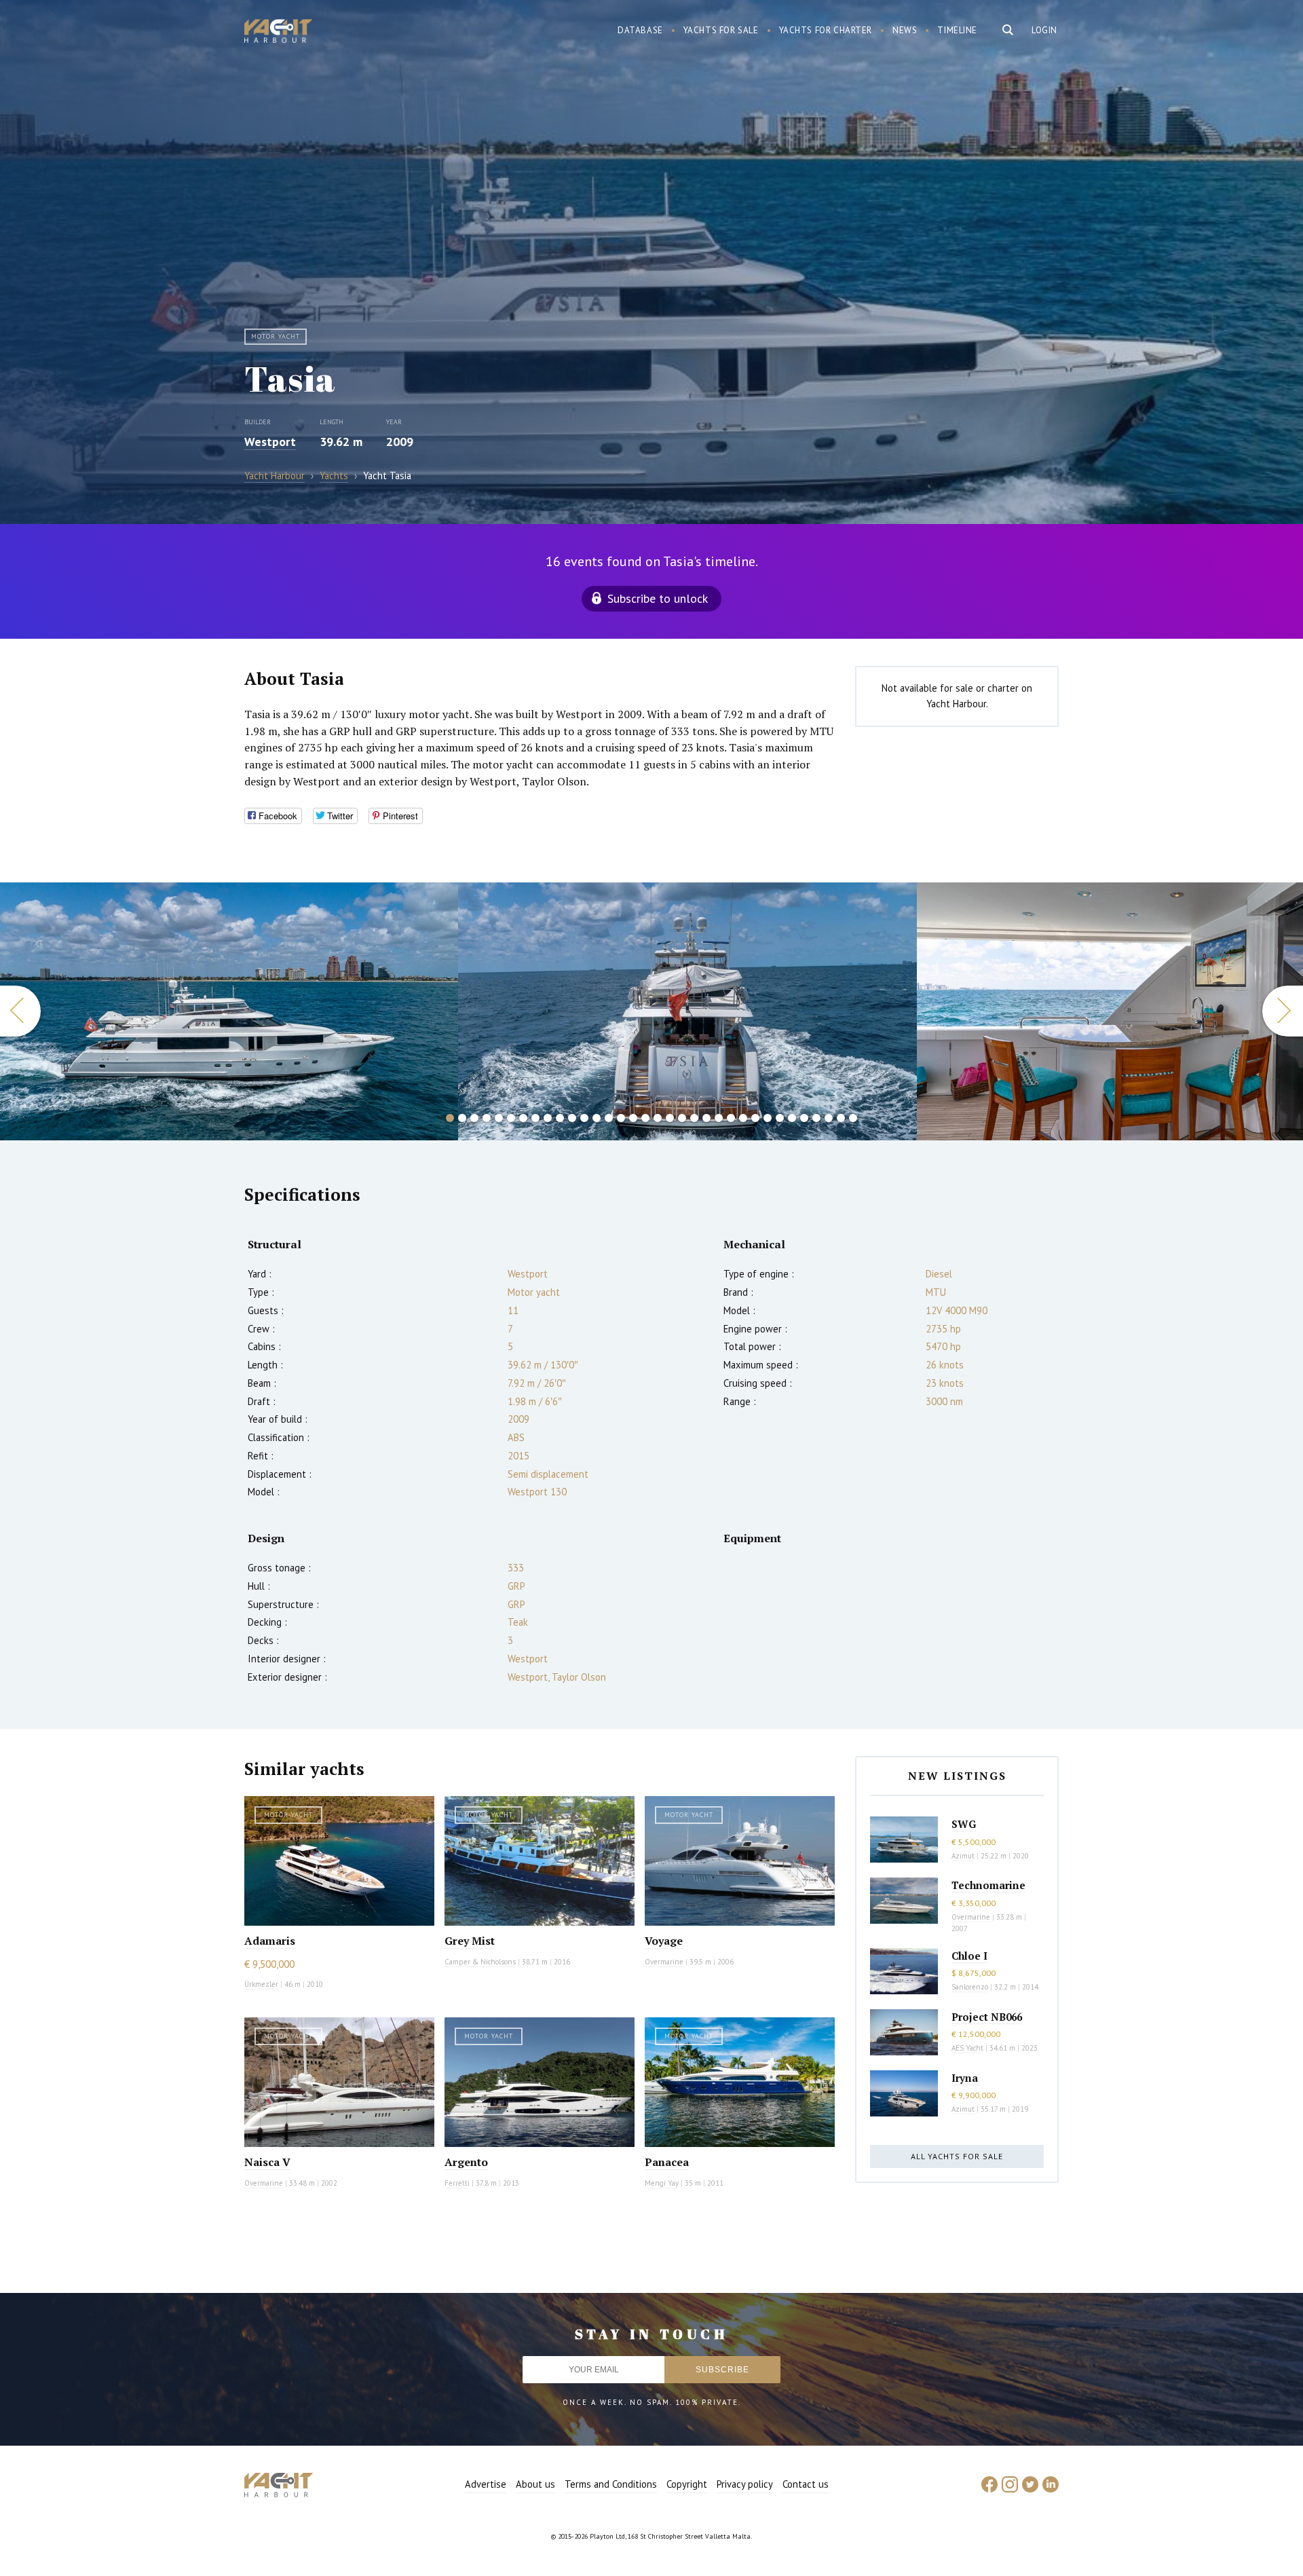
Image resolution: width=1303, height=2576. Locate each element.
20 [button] (682, 1118)
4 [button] (487, 1118)
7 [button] (523, 1118)
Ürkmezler (261, 1984)
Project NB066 (987, 2017)
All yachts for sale (957, 2156)
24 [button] (731, 1118)
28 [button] (780, 1118)
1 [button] (450, 1118)
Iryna (965, 2078)
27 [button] (768, 1118)
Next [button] (1283, 1011)
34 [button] (853, 1118)
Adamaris (270, 1941)
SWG (964, 1824)
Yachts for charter (826, 30)
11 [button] (572, 1118)
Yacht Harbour (278, 33)
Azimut (963, 1856)
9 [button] (548, 1118)
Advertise (486, 2484)
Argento (466, 2162)
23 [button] (719, 1118)
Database (640, 30)
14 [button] (609, 1118)
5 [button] (499, 1118)
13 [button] (597, 1118)
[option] (229, 1011)
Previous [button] (20, 1011)
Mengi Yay (662, 2183)
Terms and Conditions (611, 2484)
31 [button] (816, 1118)
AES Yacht (967, 2048)
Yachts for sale (721, 30)
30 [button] (804, 1118)
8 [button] (535, 1118)
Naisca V (267, 2162)
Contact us (806, 2484)
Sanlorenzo (970, 1987)
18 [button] (658, 1118)
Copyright (687, 2484)
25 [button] (743, 1118)
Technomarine (988, 1885)
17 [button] (645, 1118)
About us (535, 2484)
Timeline (957, 30)
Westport (270, 442)
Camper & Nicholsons (480, 1962)
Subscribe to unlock (658, 598)
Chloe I (969, 1956)
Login (1044, 30)
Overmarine (665, 1962)
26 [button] (755, 1118)
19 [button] (670, 1118)
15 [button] (621, 1118)
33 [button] (841, 1118)
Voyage (664, 1941)
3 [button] (474, 1118)
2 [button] (462, 1118)
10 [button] (560, 1118)
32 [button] (829, 1118)
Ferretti (457, 2183)
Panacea (667, 2162)
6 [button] (511, 1118)
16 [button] (633, 1118)
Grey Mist (470, 1941)
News (905, 30)
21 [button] (694, 1118)
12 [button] (584, 1118)
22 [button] (706, 1118)
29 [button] (792, 1118)
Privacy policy (745, 2484)
